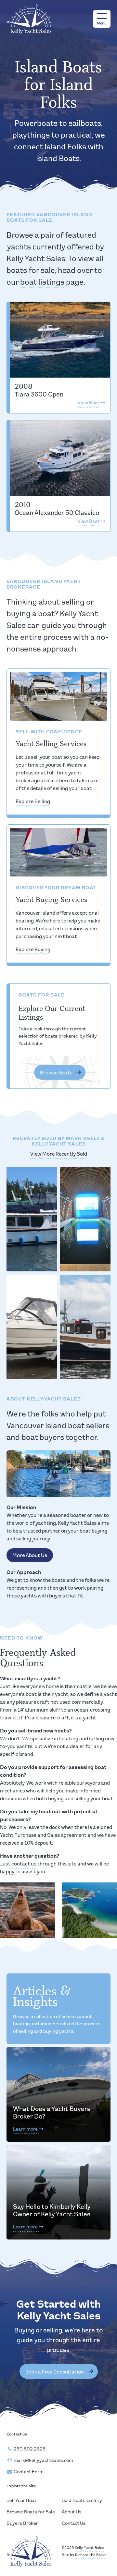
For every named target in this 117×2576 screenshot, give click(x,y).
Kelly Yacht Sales (89, 2548)
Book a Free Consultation (55, 2372)
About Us (72, 2512)
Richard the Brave (91, 2555)
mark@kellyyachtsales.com (43, 2461)
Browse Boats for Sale (31, 2512)
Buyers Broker (22, 2524)
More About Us (30, 1556)
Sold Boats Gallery (82, 2501)
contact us (24, 1864)
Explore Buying (33, 950)
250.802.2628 (30, 2449)
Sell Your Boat (21, 2501)
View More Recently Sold (59, 1154)
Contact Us (74, 2524)
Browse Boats (56, 1073)
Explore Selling (33, 802)
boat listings (42, 283)
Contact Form (29, 2472)
